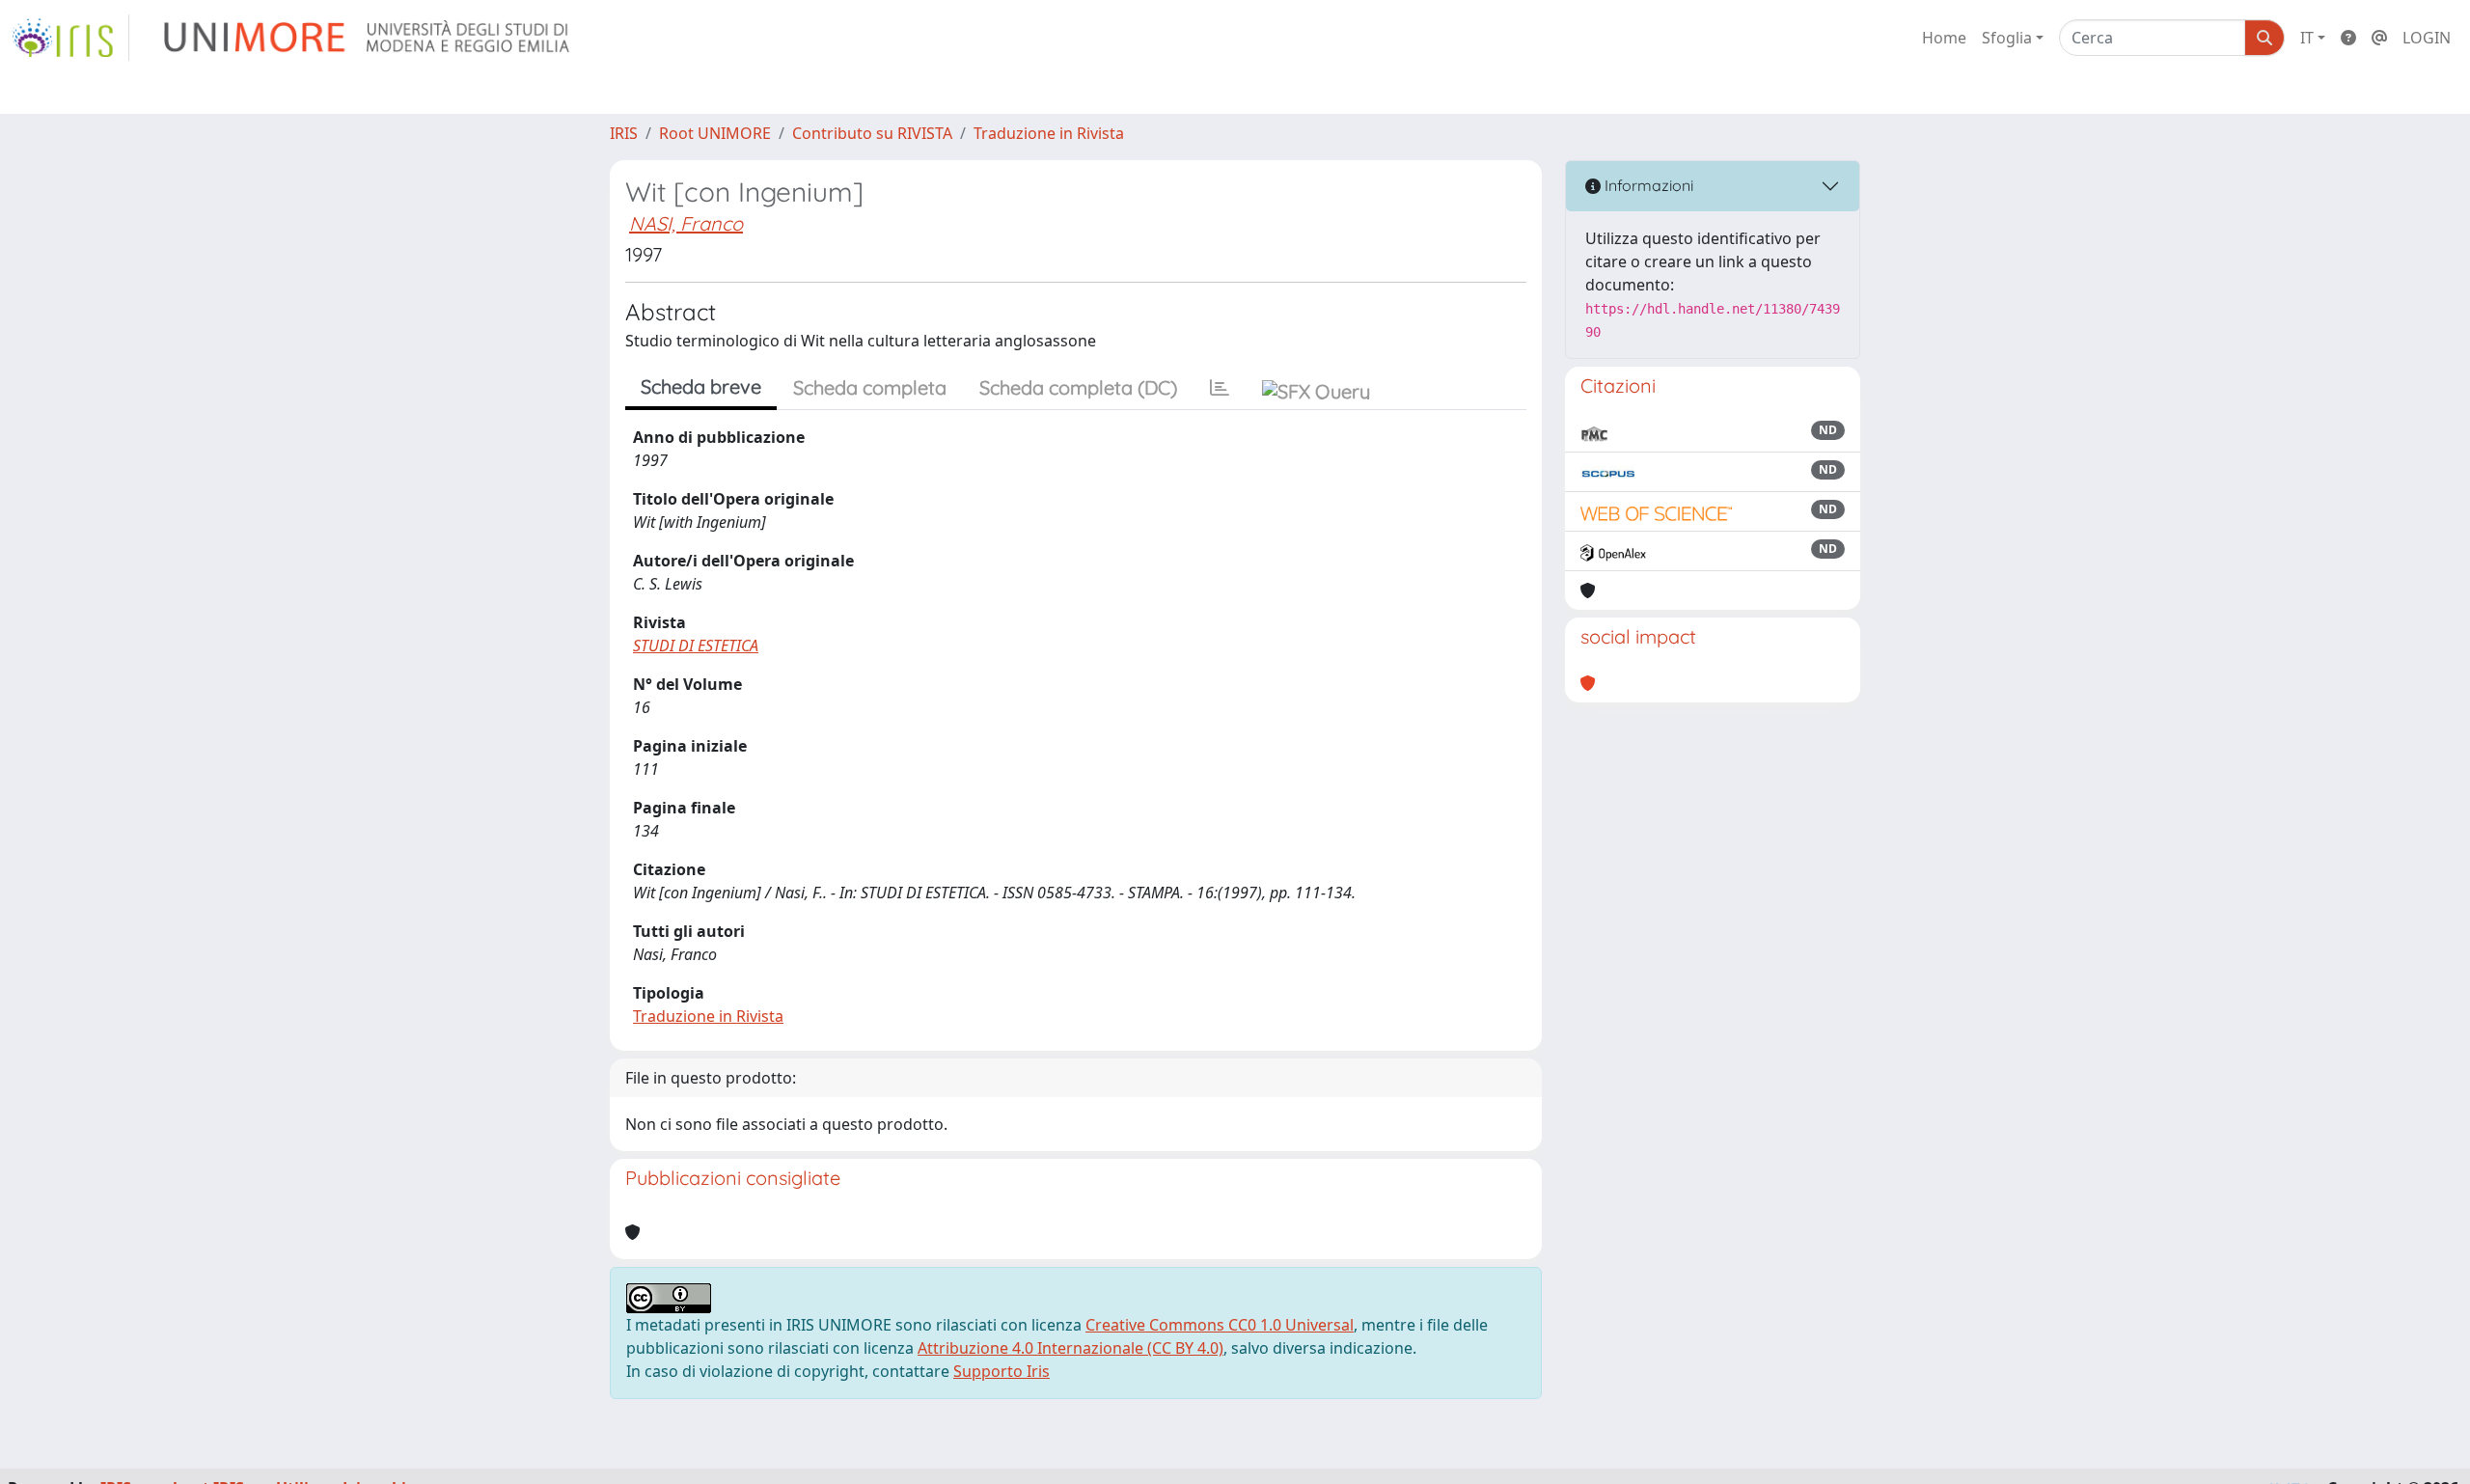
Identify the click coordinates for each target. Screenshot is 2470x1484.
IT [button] (2307, 38)
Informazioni (1647, 185)
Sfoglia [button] (2007, 38)
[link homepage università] (368, 38)
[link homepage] (70, 38)
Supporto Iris (1002, 1371)
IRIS (624, 133)
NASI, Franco (686, 223)
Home (1944, 38)
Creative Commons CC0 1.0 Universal (1220, 1325)
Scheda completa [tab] (870, 387)
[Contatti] (2379, 38)
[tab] (1220, 388)
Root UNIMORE (715, 133)
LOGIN (2427, 38)
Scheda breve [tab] (701, 386)
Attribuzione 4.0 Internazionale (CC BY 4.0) (1070, 1348)
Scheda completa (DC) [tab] (1078, 387)
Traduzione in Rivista (1049, 133)
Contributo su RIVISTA (872, 133)
